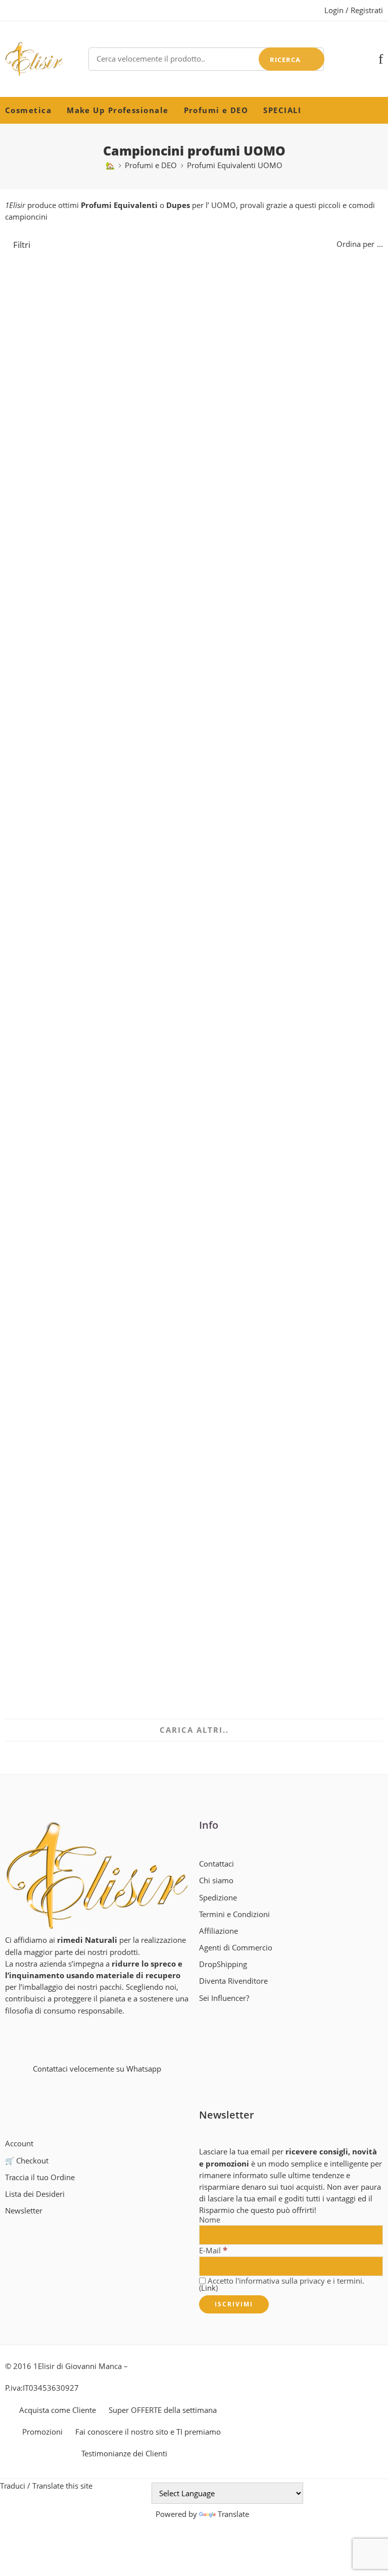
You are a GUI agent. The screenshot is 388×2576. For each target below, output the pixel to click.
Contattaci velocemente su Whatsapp (97, 2069)
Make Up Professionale (117, 110)
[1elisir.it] (97, 1875)
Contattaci (216, 1864)
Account (19, 2144)
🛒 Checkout (27, 2161)
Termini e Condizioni (234, 1914)
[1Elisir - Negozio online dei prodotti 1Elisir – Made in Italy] (34, 59)
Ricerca (285, 60)
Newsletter (24, 2211)
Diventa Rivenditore (233, 1981)
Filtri (21, 245)
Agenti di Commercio (236, 1948)
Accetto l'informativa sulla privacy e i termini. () (282, 2285)
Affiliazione (219, 1931)
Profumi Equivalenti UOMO (235, 165)
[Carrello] (364, 59)
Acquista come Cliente (58, 2410)
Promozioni (42, 2432)
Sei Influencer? (224, 1998)
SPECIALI (282, 110)
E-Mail (213, 2250)
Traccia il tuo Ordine (40, 2177)
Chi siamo (216, 1881)
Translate (233, 2514)
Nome (210, 2220)
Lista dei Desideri (35, 2194)
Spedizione (218, 1898)
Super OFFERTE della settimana (163, 2410)
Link (208, 2288)
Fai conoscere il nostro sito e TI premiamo (148, 2432)
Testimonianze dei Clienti (124, 2454)
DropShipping (223, 1964)
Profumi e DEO (216, 110)
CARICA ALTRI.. (194, 1730)
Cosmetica (28, 110)
